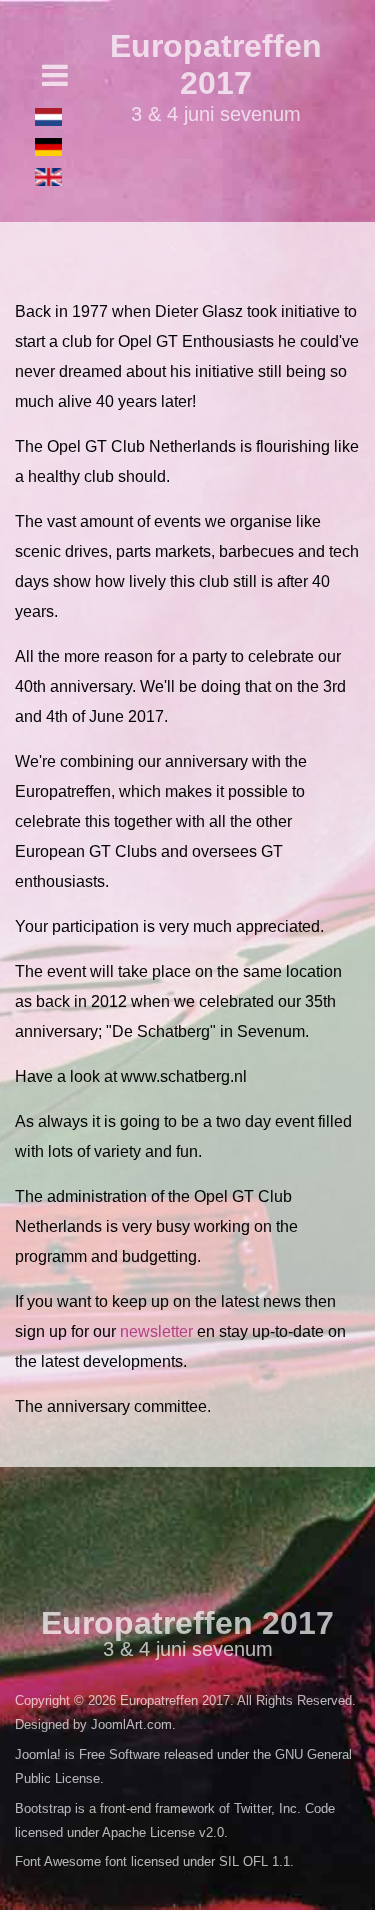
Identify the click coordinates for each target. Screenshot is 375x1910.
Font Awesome (58, 1861)
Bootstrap (43, 1808)
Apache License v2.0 (163, 1832)
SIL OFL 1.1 (254, 1861)
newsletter (156, 1331)
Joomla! (38, 1754)
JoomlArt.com (131, 1724)
